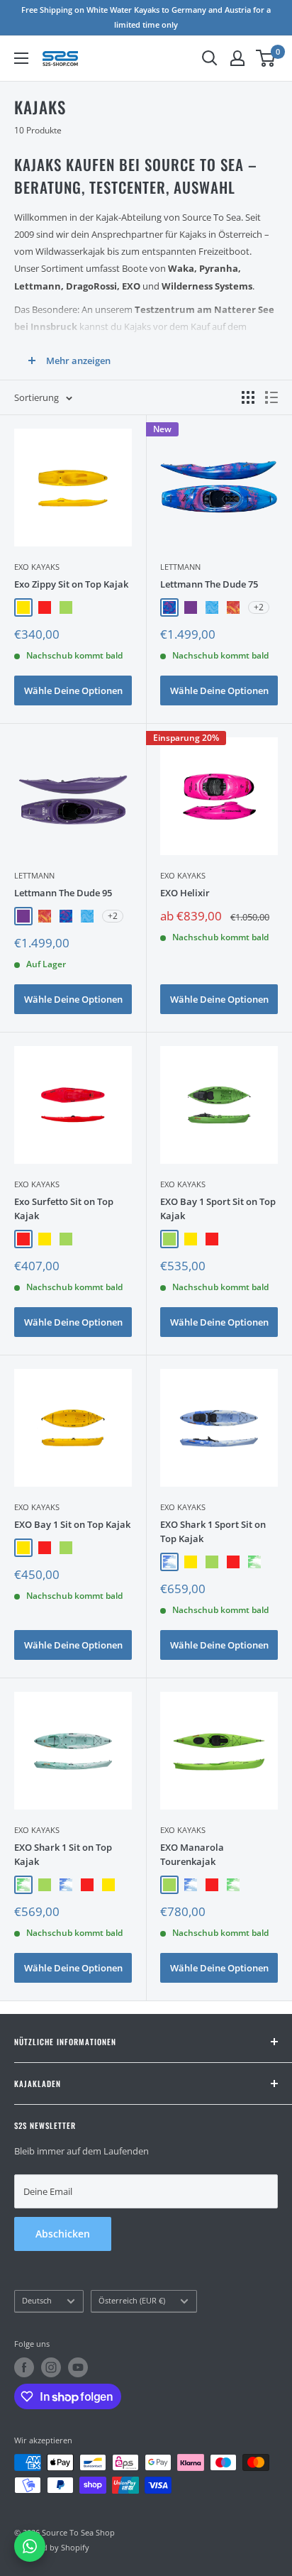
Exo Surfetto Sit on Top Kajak (64, 1209)
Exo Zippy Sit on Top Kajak (71, 584)
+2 (259, 607)
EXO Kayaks (37, 567)
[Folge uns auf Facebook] (24, 2367)
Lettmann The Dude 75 (209, 584)
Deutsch (37, 2300)
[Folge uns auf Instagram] (51, 2367)
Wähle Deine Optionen (73, 690)
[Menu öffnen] (21, 58)
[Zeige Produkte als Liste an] (271, 397)
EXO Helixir (185, 893)
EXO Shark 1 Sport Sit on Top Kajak (213, 1531)
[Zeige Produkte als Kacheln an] (248, 397)
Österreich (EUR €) (132, 2300)
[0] (266, 58)
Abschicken (63, 2234)
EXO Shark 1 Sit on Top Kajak (63, 1854)
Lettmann (180, 567)
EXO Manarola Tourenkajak (192, 1854)
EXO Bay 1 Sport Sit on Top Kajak (218, 1209)
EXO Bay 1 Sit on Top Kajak (72, 1524)
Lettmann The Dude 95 (63, 893)
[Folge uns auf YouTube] (78, 2367)
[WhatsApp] (30, 2546)
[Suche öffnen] (210, 58)
